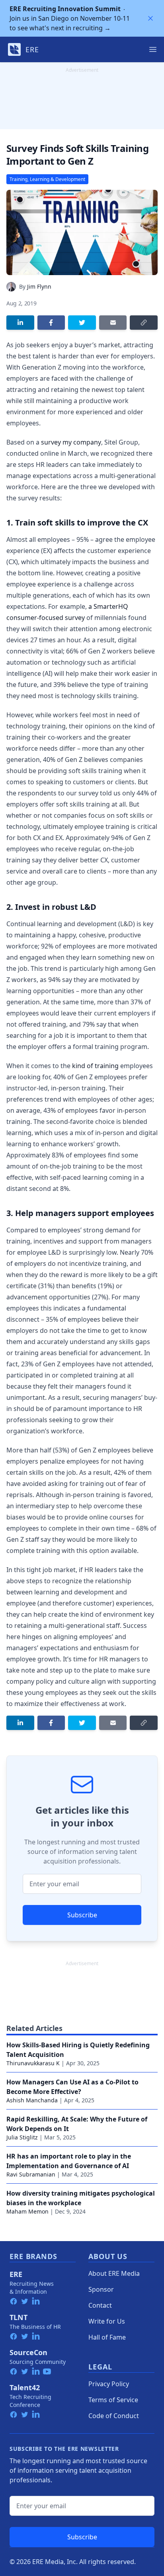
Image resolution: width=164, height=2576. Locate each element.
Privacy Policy (109, 2384)
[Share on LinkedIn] (20, 323)
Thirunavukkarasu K (33, 2063)
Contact (100, 2305)
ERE (16, 2274)
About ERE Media (114, 2273)
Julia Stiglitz (22, 2137)
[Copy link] (144, 323)
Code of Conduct (114, 2416)
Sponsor (101, 2289)
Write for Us (107, 2321)
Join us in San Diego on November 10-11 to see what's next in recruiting (70, 18)
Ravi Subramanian (31, 2174)
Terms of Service (113, 2400)
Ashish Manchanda (32, 2100)
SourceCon (28, 2352)
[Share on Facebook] (51, 323)
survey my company (71, 442)
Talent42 (25, 2387)
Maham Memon (27, 2211)
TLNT (19, 2317)
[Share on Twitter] (82, 323)
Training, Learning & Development (47, 179)
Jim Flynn (39, 286)
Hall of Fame (107, 2337)
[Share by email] (113, 323)
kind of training (95, 1066)
